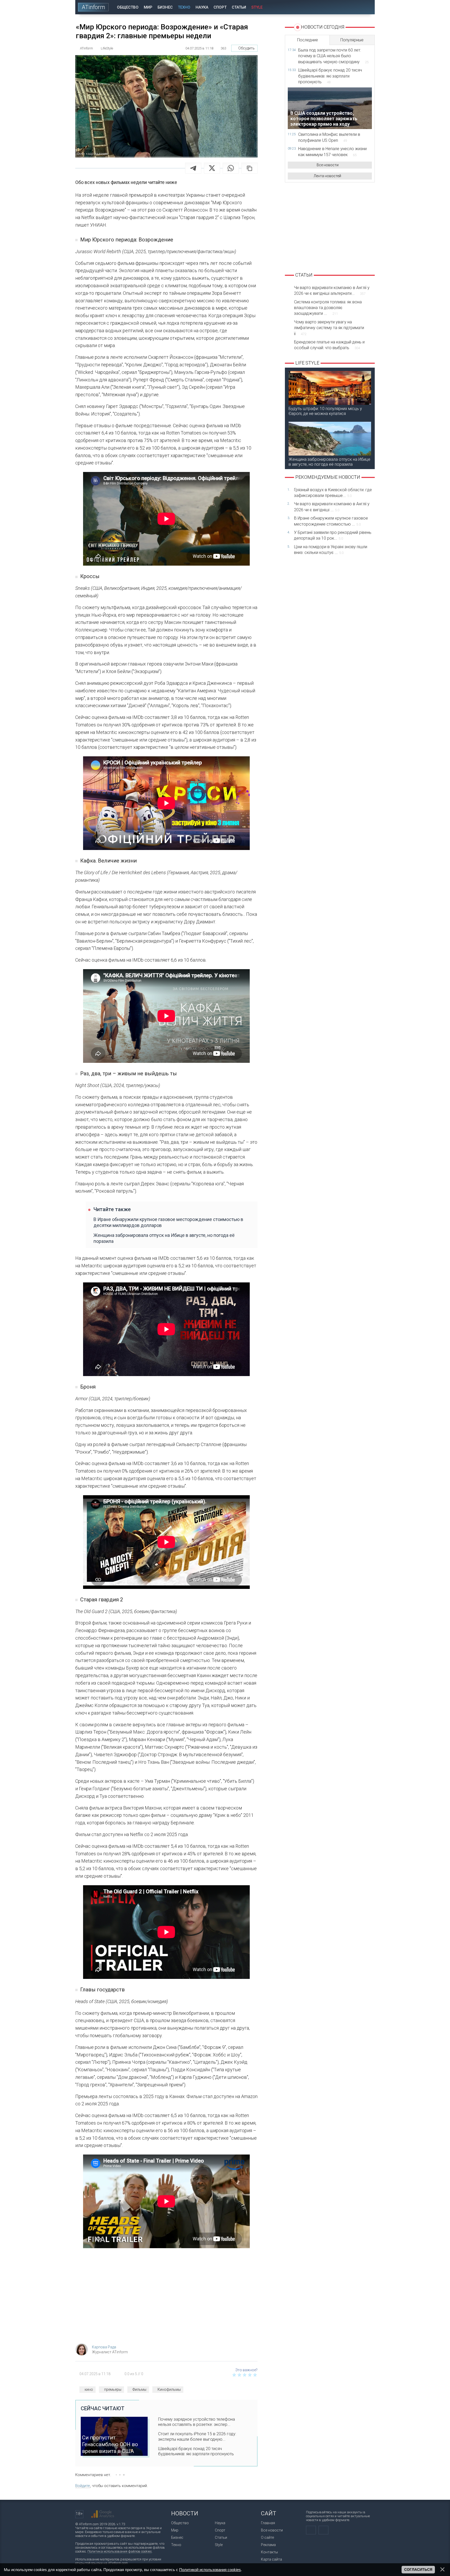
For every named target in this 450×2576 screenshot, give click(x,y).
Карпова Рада (104, 2347)
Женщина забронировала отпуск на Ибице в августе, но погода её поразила (164, 1238)
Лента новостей (327, 176)
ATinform (93, 7)
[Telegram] (193, 168)
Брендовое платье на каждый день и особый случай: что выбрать (329, 345)
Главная (268, 2523)
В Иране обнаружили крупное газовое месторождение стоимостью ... (331, 521)
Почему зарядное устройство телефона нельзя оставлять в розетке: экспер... (196, 2422)
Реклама (268, 2545)
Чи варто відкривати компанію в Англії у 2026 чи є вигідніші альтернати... (332, 290)
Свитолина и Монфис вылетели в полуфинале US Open (329, 137)
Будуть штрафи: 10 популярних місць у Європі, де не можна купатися (325, 411)
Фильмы (139, 2389)
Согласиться (418, 2569)
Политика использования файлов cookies (120, 2551)
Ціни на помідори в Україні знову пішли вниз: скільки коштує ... (331, 550)
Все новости (328, 165)
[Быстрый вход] (352, 7)
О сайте (267, 2537)
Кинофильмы (169, 2389)
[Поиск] (367, 7)
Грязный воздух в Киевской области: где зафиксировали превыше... (333, 493)
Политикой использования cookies (210, 2570)
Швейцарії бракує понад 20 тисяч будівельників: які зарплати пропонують (196, 2451)
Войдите (83, 2486)
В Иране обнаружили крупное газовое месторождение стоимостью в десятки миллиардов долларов (168, 1222)
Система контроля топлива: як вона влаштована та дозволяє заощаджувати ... (328, 308)
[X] (212, 168)
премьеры (113, 2389)
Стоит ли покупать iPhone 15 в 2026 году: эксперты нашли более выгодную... (197, 2437)
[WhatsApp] (231, 168)
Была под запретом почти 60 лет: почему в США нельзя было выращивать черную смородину (333, 56)
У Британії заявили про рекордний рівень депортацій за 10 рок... (333, 535)
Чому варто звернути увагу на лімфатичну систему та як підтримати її (329, 328)
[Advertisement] (166, 2298)
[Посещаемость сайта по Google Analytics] (103, 2514)
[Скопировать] (249, 168)
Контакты (269, 2552)
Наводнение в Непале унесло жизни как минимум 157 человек (332, 152)
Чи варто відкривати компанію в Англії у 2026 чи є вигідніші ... (332, 507)
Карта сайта (271, 2559)
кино (89, 2389)
